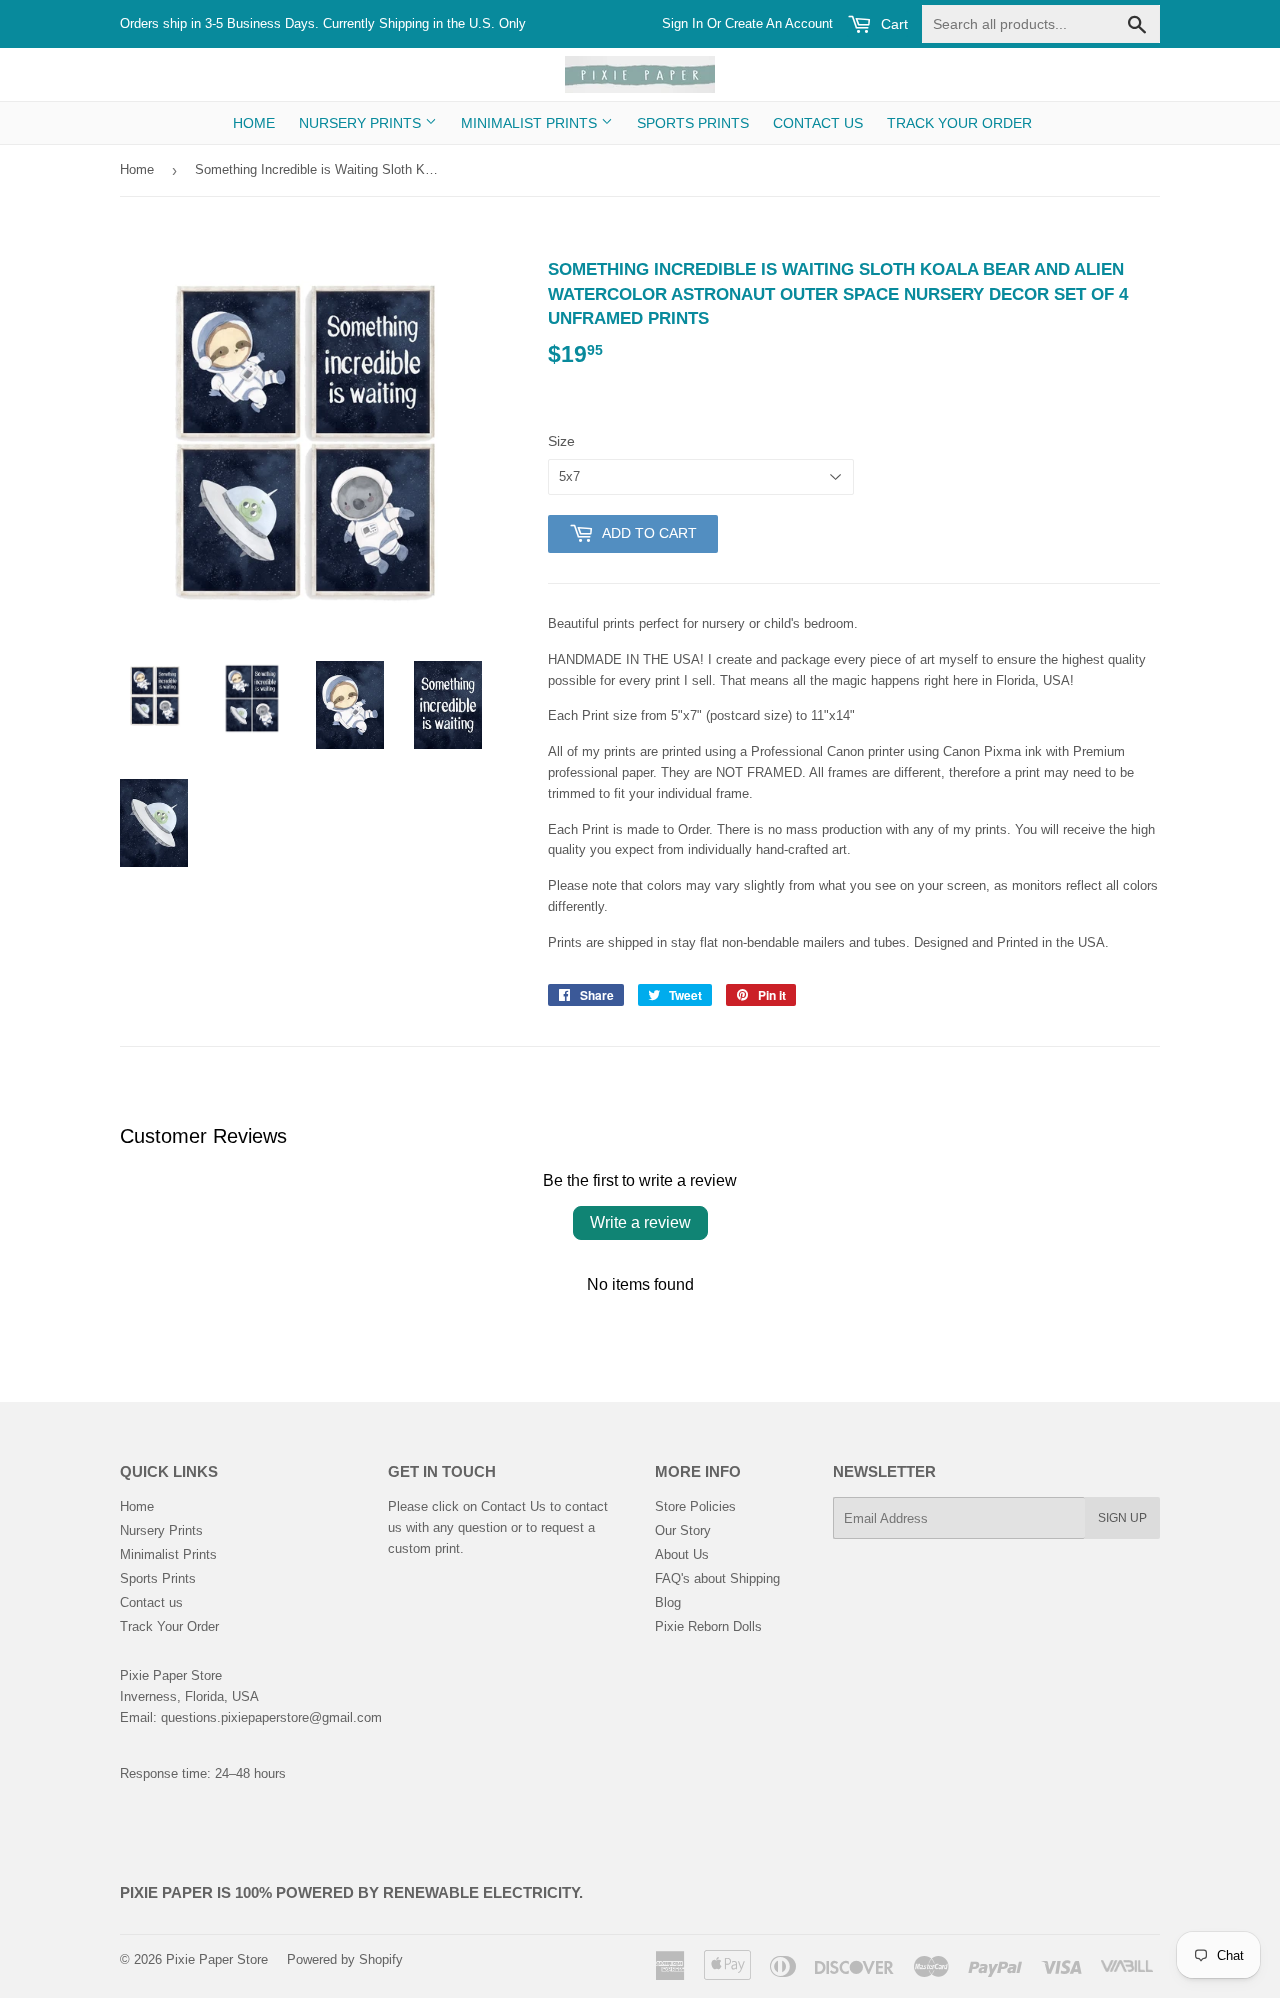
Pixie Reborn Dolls (708, 1626)
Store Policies (695, 1506)
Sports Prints (693, 123)
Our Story (683, 1530)
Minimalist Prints (531, 123)
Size (561, 441)
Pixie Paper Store (217, 1959)
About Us (682, 1554)
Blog (668, 1602)
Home (254, 123)
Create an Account (779, 23)
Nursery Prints (362, 123)
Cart (892, 24)
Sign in (682, 23)
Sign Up (1122, 1518)
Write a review (640, 1222)
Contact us (818, 123)
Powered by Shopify (345, 1959)
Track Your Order (959, 123)
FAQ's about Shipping (717, 1578)
